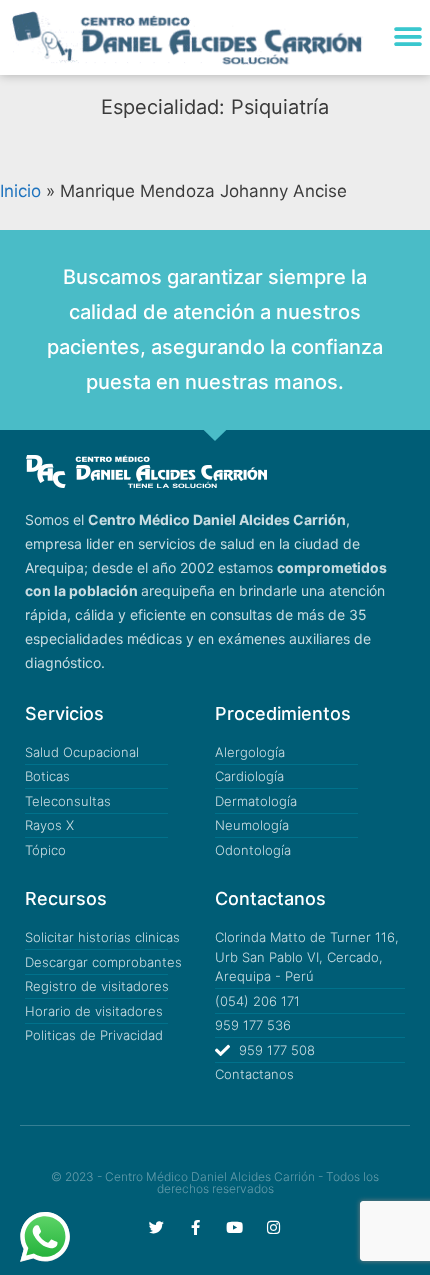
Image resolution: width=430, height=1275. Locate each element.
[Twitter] (156, 1227)
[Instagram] (273, 1227)
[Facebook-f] (195, 1227)
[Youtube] (234, 1227)
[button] (407, 37)
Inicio (20, 191)
